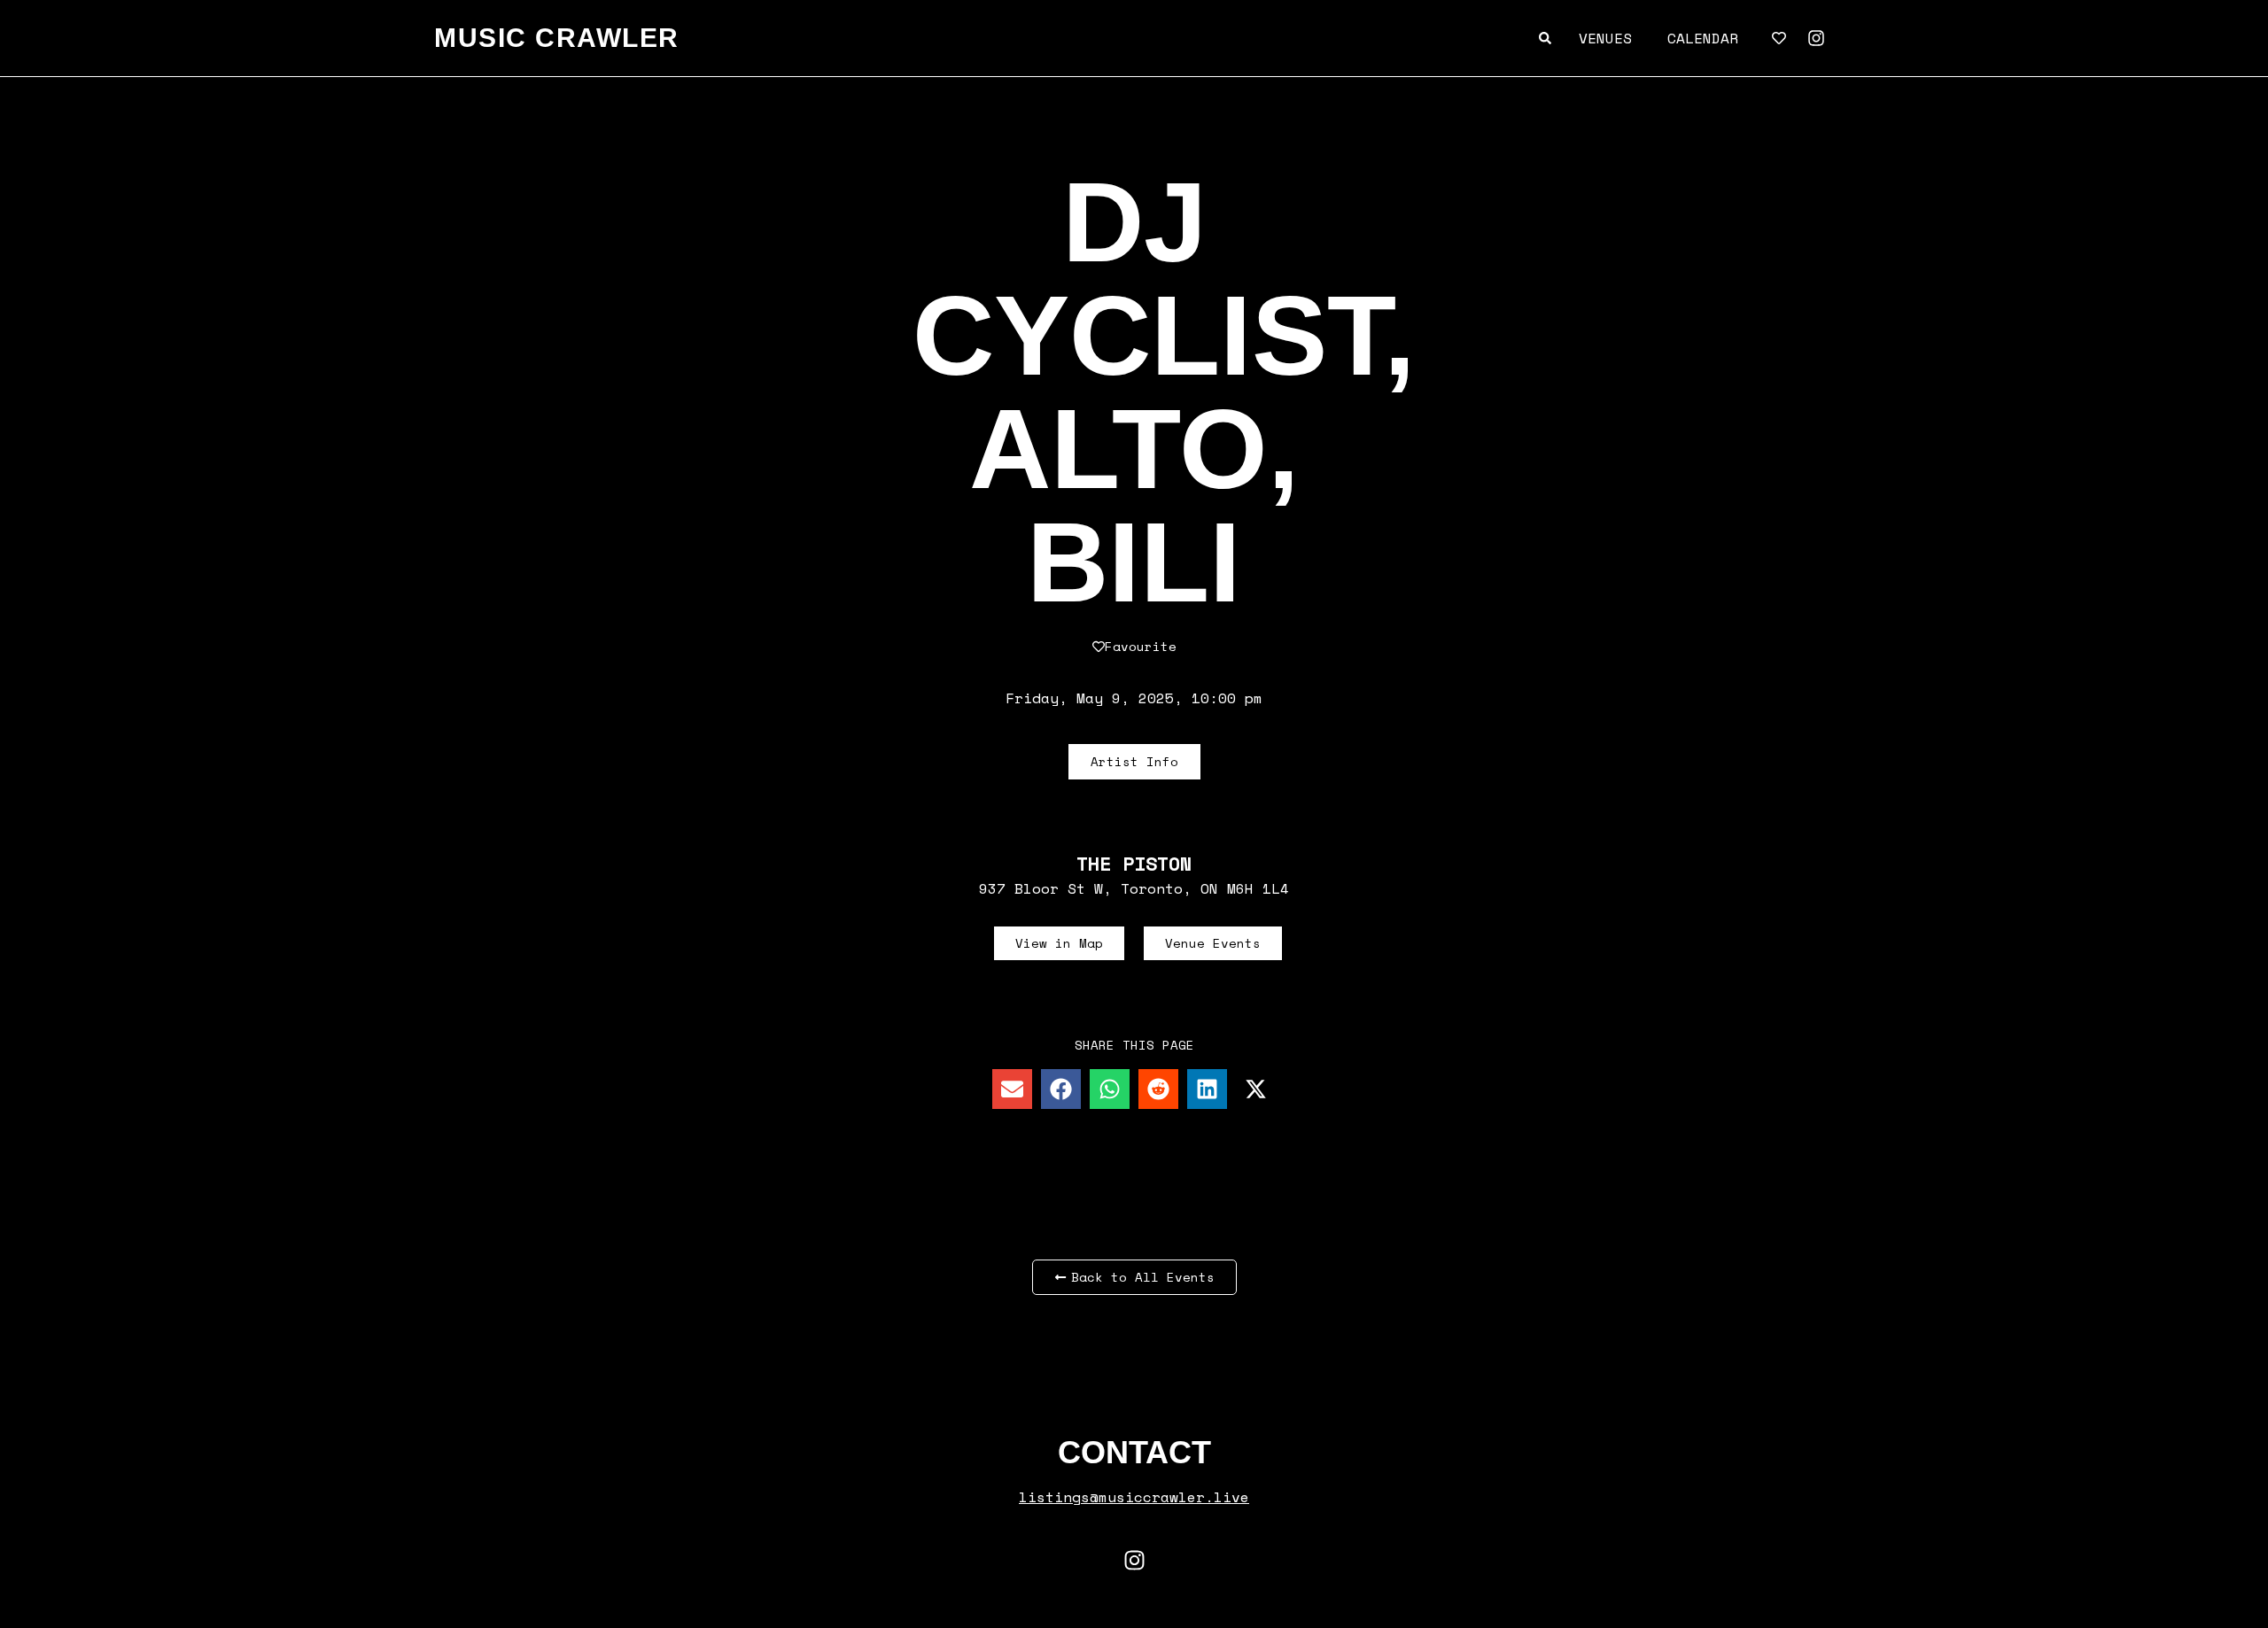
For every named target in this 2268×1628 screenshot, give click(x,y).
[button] (1012, 1089)
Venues (1605, 38)
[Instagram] (1816, 38)
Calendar (1703, 38)
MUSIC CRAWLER (557, 38)
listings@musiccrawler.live (1134, 1497)
